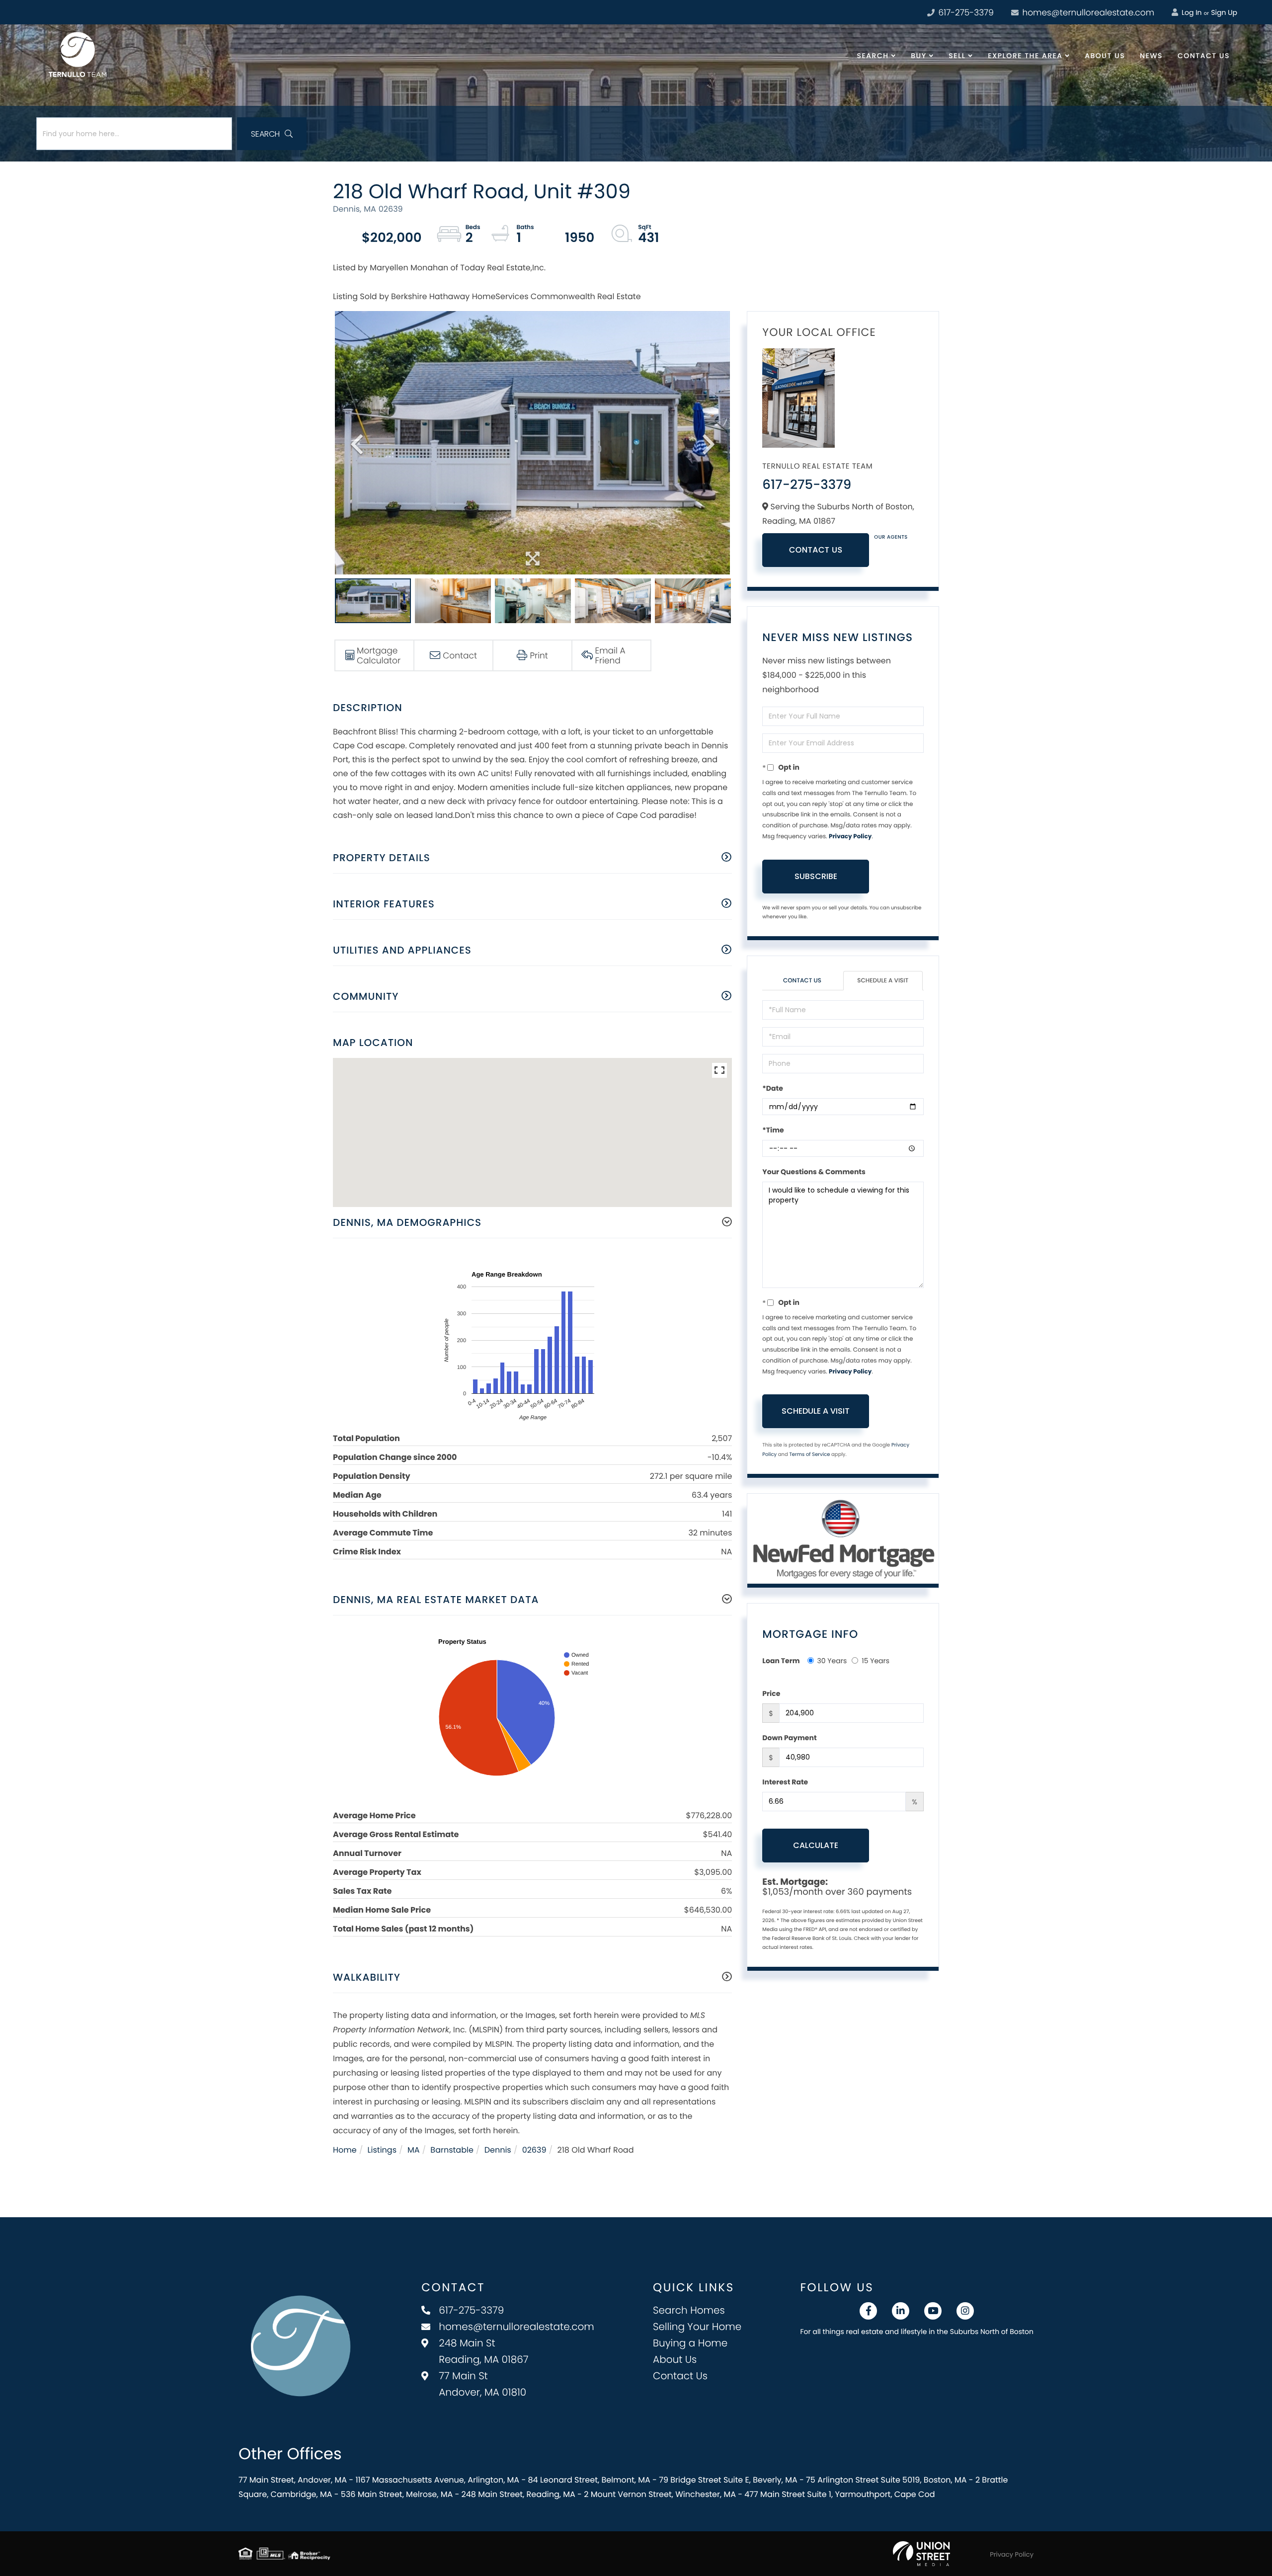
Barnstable (452, 2150)
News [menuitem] (1151, 56)
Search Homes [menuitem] (689, 2310)
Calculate (816, 1845)
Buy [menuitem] (918, 56)
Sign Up (1224, 12)
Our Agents (891, 537)
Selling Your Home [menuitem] (697, 2327)
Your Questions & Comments (814, 1172)
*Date (772, 1088)
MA (414, 2150)
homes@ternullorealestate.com (1087, 12)
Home (345, 2150)
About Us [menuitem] (1105, 56)
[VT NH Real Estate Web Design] (921, 2554)
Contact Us (816, 550)
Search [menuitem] (873, 56)
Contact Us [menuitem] (1204, 56)
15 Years (875, 1661)
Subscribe (816, 876)
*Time (773, 1130)
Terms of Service (809, 1454)
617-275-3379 (965, 12)
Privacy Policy (850, 837)
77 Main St (482, 2384)
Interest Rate (785, 1782)
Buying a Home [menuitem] (690, 2343)
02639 (534, 2150)
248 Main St (483, 2351)
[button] (272, 134)
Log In (1191, 12)
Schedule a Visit (883, 981)
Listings (382, 2150)
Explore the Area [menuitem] (1025, 56)
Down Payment (789, 1738)
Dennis (498, 2150)
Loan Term (781, 1661)
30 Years (832, 1661)
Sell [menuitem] (957, 56)
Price (771, 1693)
